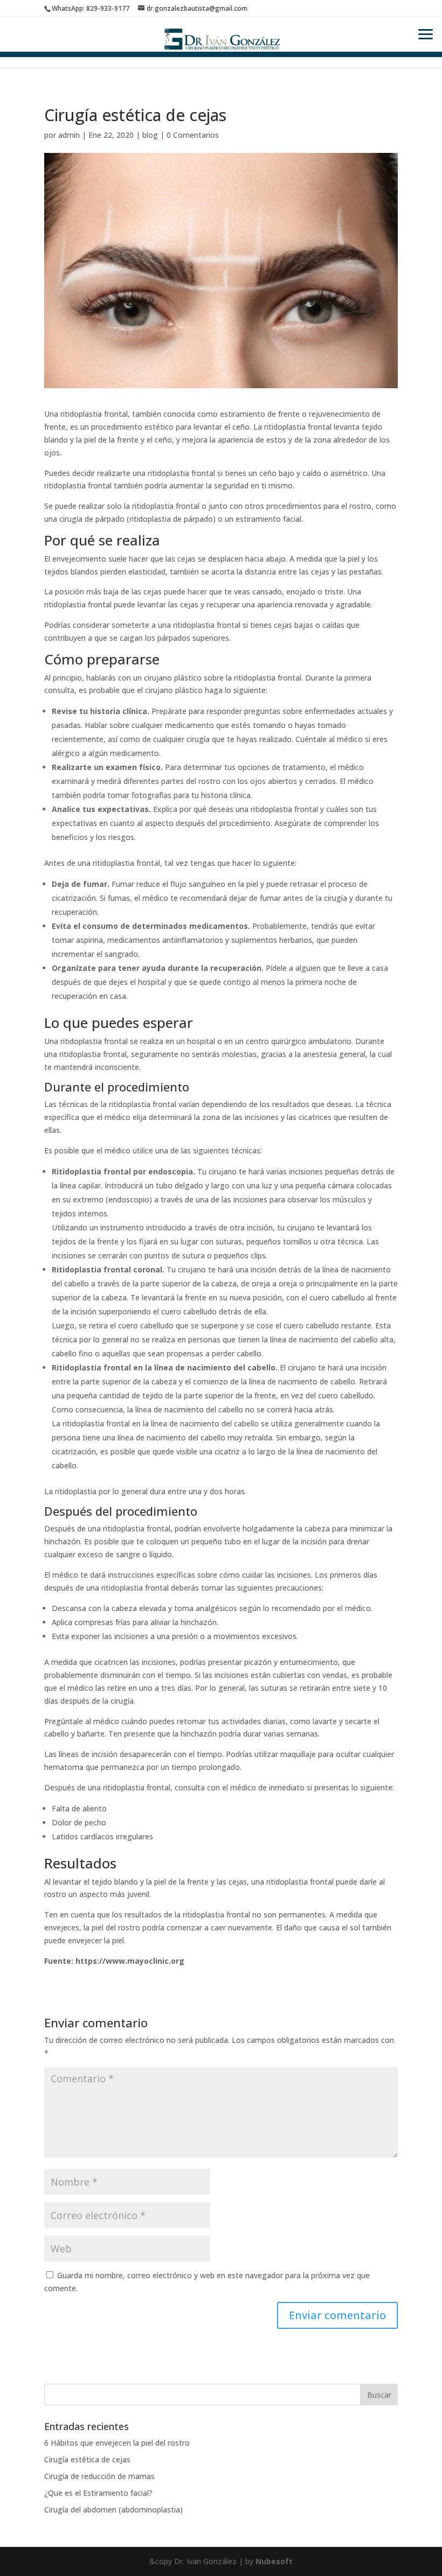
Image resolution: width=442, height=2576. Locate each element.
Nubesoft (274, 2561)
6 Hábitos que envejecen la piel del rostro (117, 2443)
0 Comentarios (193, 135)
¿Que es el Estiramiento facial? (98, 2493)
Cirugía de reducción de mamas (99, 2476)
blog (150, 135)
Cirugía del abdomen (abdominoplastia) (113, 2509)
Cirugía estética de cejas (87, 2459)
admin (69, 135)
